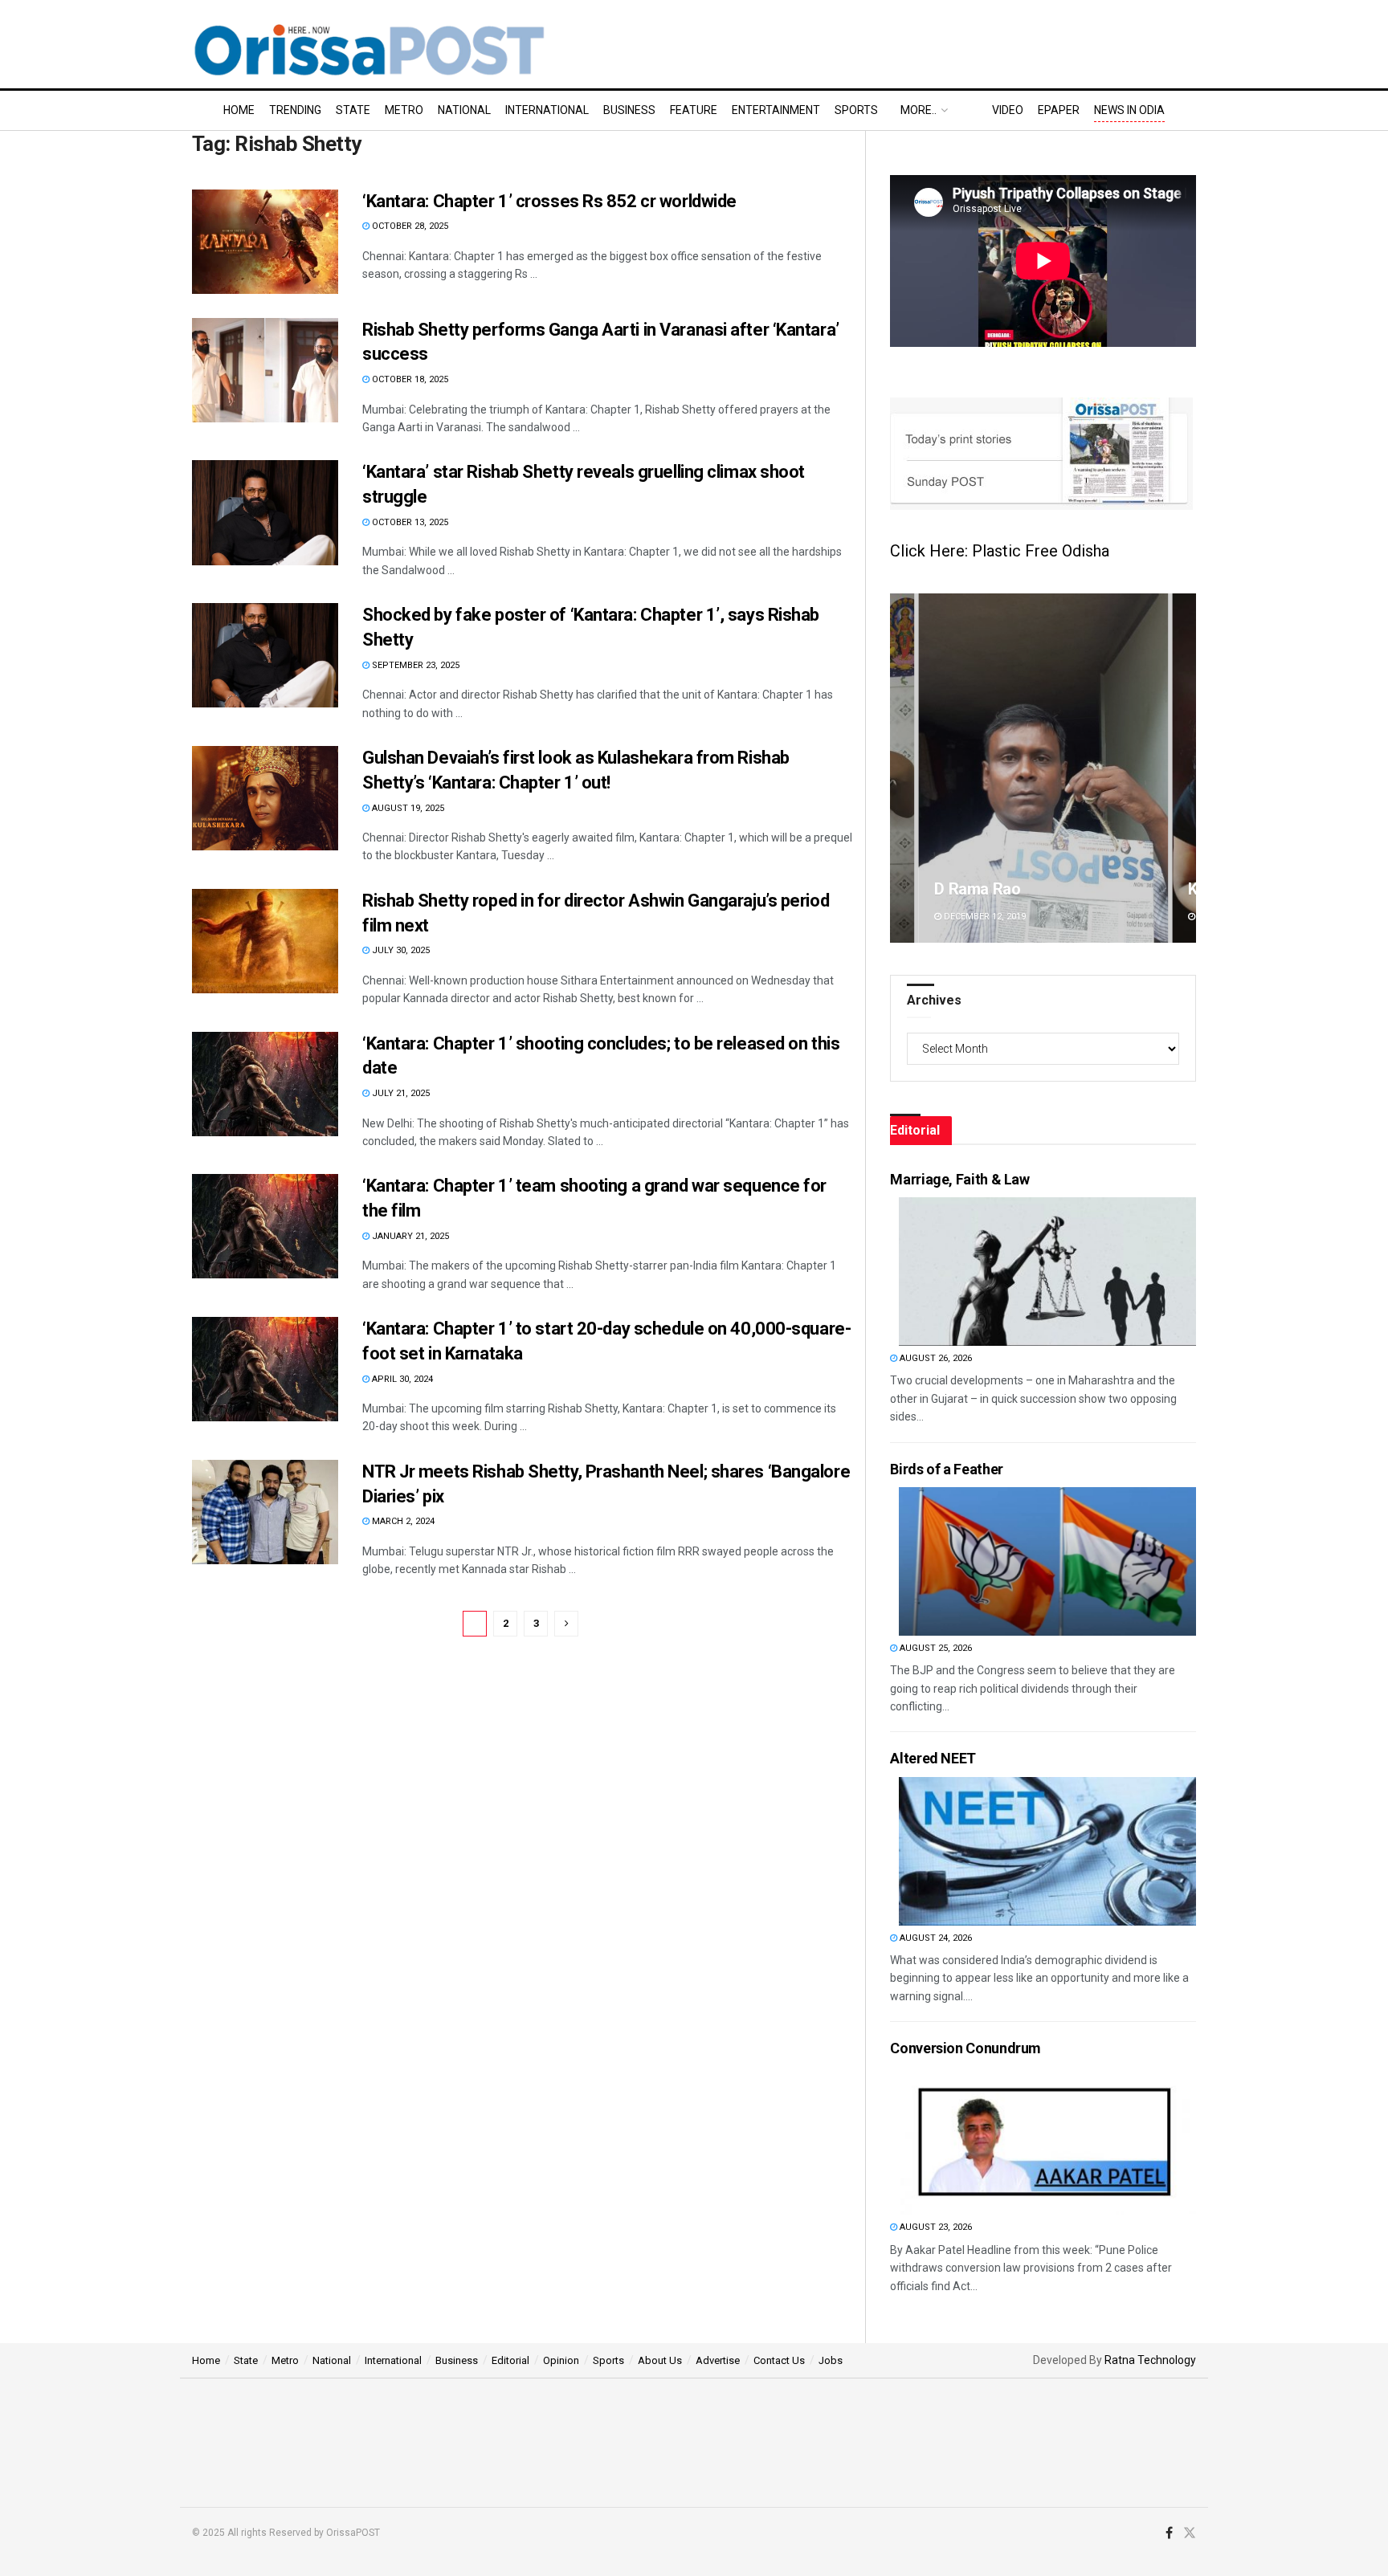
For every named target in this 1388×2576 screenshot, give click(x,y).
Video (1008, 110)
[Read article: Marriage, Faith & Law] (1047, 1272)
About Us (660, 2360)
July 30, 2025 (400, 950)
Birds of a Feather (947, 1469)
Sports (856, 110)
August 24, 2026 (935, 1938)
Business (629, 110)
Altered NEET (933, 1758)
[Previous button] (902, 768)
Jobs (831, 2360)
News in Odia (1129, 110)
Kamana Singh (984, 889)
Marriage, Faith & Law (959, 1179)
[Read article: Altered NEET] (1047, 1851)
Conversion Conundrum (965, 2048)
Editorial (510, 2360)
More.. (919, 110)
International (547, 110)
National (464, 110)
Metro (404, 110)
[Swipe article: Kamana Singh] (1043, 768)
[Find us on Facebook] (1169, 2533)
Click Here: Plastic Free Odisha (1000, 551)
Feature (694, 110)
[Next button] (1184, 768)
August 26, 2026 (935, 1358)
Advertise (718, 2360)
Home (239, 110)
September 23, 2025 (414, 665)
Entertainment (776, 110)
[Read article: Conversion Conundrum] (1047, 2140)
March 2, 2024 (402, 1521)
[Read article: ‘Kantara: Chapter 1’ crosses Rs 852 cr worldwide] (265, 242)
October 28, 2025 (409, 226)
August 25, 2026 (935, 1648)
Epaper (1059, 110)
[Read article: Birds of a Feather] (1047, 1561)
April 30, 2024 (401, 1379)
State (353, 110)
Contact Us (779, 2360)
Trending (295, 110)
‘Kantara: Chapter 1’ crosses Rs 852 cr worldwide (549, 201)
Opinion (561, 2360)
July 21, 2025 (400, 1093)
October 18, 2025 (409, 379)
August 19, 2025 (407, 808)
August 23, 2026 (935, 2227)
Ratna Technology (1150, 2360)
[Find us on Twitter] (1190, 2533)
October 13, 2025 (409, 522)
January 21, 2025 (409, 1236)
